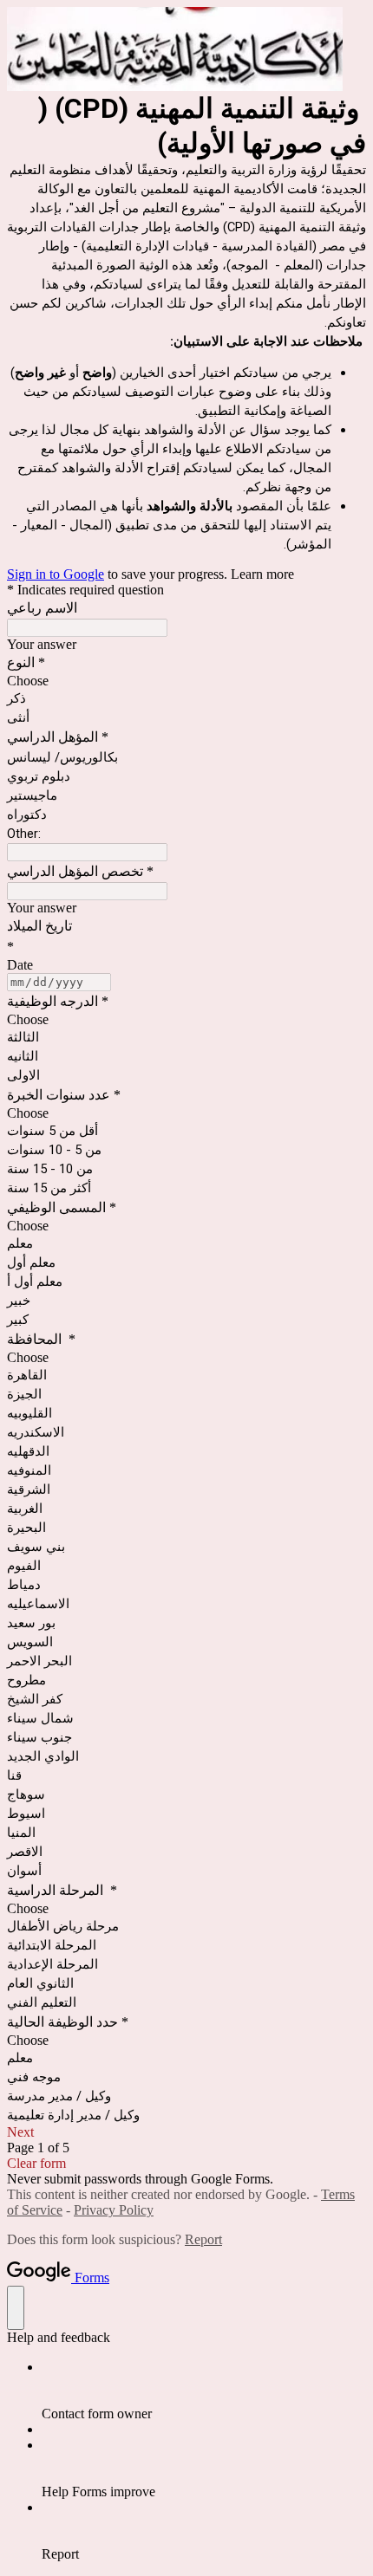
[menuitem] (204, 2391)
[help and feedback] (16, 2308)
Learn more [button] (262, 574)
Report (203, 2239)
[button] (186, 2132)
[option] (186, 681)
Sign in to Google (56, 574)
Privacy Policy (114, 2210)
